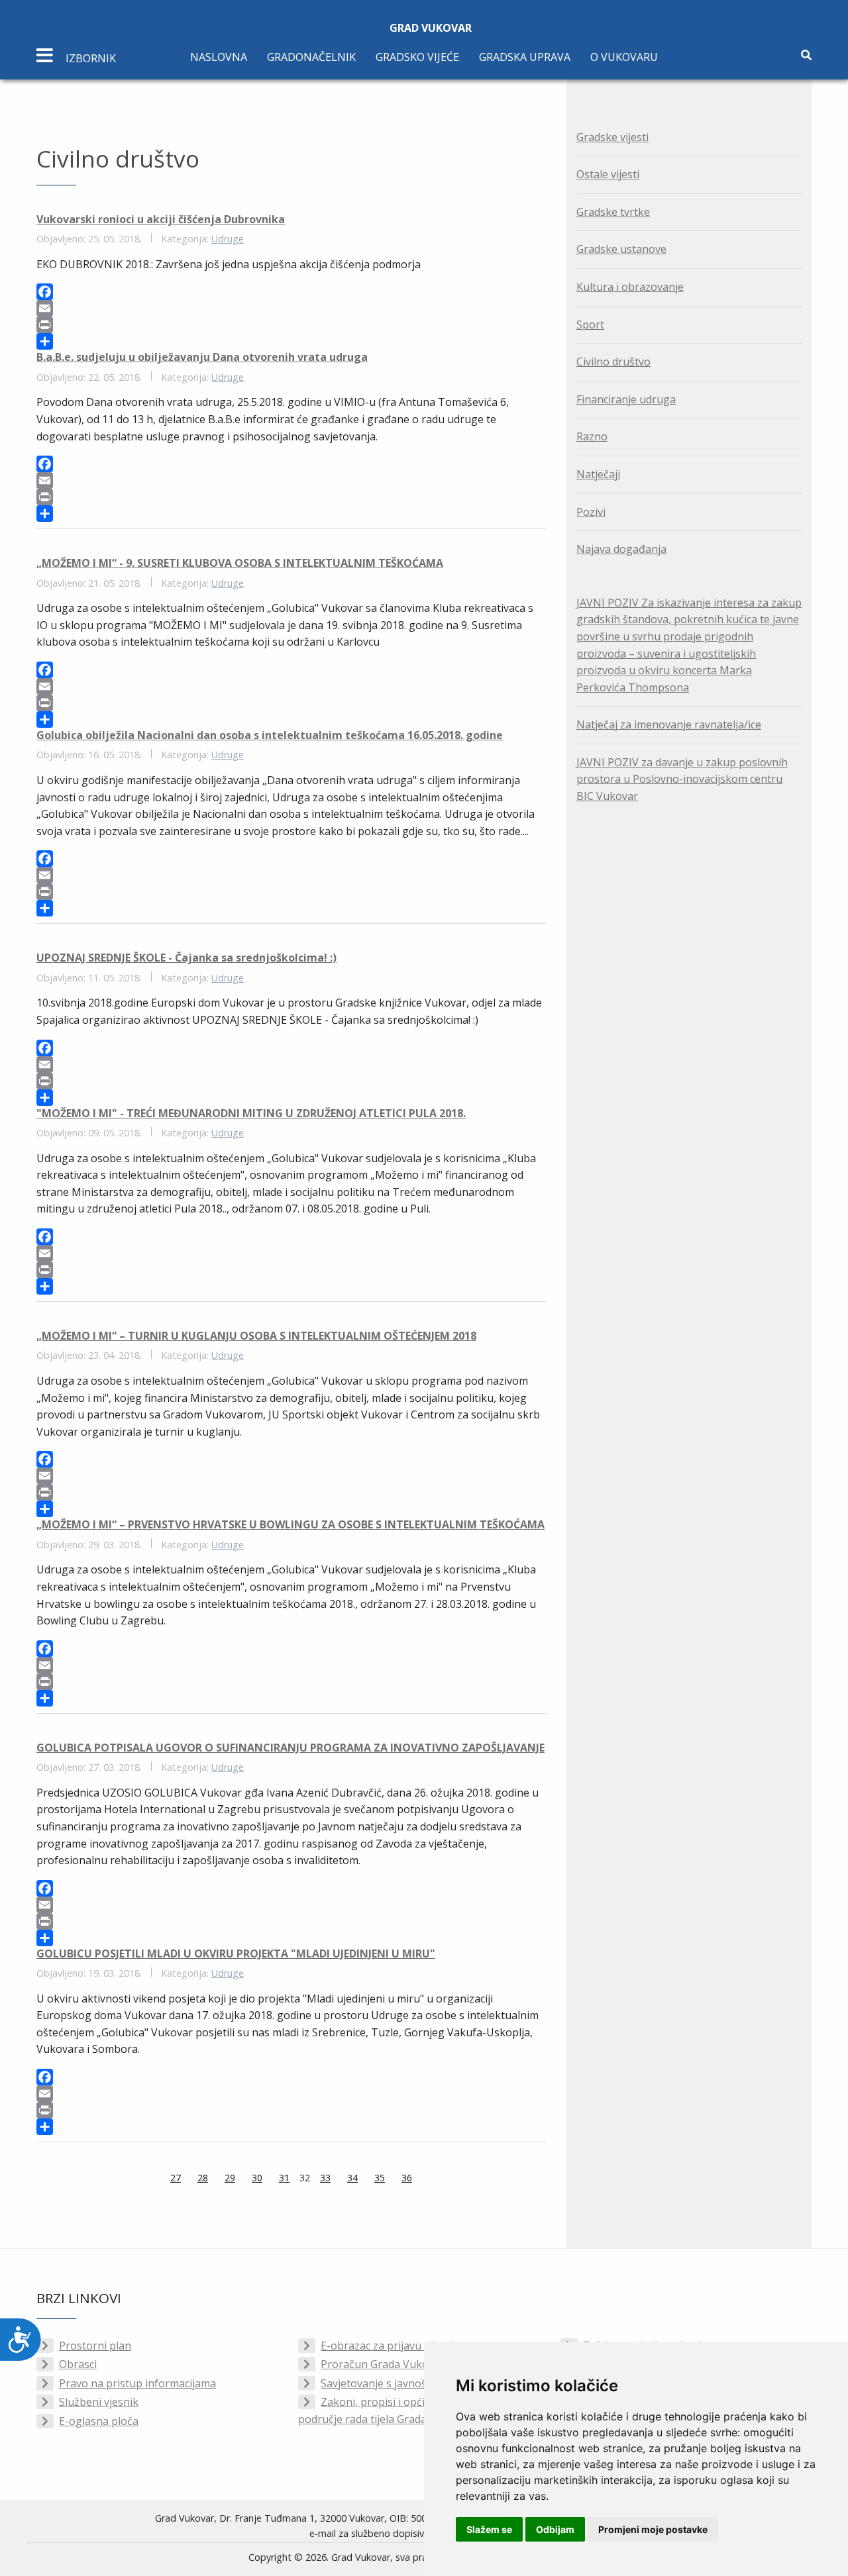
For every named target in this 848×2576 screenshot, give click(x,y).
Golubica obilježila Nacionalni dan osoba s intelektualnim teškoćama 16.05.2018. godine (270, 735)
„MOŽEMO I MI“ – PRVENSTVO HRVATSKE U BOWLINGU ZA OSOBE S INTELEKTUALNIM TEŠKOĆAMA (291, 1524)
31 (284, 2178)
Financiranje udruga (626, 399)
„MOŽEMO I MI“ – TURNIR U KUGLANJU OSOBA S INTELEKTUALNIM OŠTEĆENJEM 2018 (256, 1336)
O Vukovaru (624, 57)
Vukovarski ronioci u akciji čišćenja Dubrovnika (161, 219)
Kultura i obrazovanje (630, 287)
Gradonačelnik (311, 57)
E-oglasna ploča (99, 2421)
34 (352, 2178)
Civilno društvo (613, 362)
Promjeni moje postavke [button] (653, 2529)
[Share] (291, 341)
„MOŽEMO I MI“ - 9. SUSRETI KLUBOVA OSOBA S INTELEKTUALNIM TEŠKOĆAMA (240, 563)
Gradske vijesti (612, 137)
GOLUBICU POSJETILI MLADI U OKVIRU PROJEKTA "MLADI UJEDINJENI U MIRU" (236, 1954)
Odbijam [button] (555, 2529)
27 (176, 2178)
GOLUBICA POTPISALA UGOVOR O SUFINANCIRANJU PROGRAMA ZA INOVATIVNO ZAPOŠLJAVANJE (291, 1748)
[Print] (291, 325)
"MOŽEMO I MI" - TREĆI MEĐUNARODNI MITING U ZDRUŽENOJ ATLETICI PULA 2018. (251, 1113)
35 (380, 2178)
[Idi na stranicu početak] (137, 2179)
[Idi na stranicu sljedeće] (429, 2179)
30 (257, 2178)
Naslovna (219, 57)
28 (203, 2178)
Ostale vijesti (608, 174)
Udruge (228, 239)
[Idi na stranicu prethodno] (154, 2179)
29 (230, 2178)
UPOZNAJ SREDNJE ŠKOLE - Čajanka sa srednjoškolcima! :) (186, 958)
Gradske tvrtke (613, 212)
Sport (590, 324)
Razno (592, 436)
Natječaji (598, 474)
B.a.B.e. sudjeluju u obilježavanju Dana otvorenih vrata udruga (202, 357)
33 (325, 2178)
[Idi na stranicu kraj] (445, 2179)
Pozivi (591, 512)
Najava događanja (621, 549)
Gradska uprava (525, 57)
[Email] (291, 308)
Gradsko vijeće (417, 57)
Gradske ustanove (621, 249)
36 (407, 2178)
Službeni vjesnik (99, 2402)
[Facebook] (291, 292)
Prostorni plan (95, 2346)
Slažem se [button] (489, 2529)
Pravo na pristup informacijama (137, 2383)
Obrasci (78, 2364)
